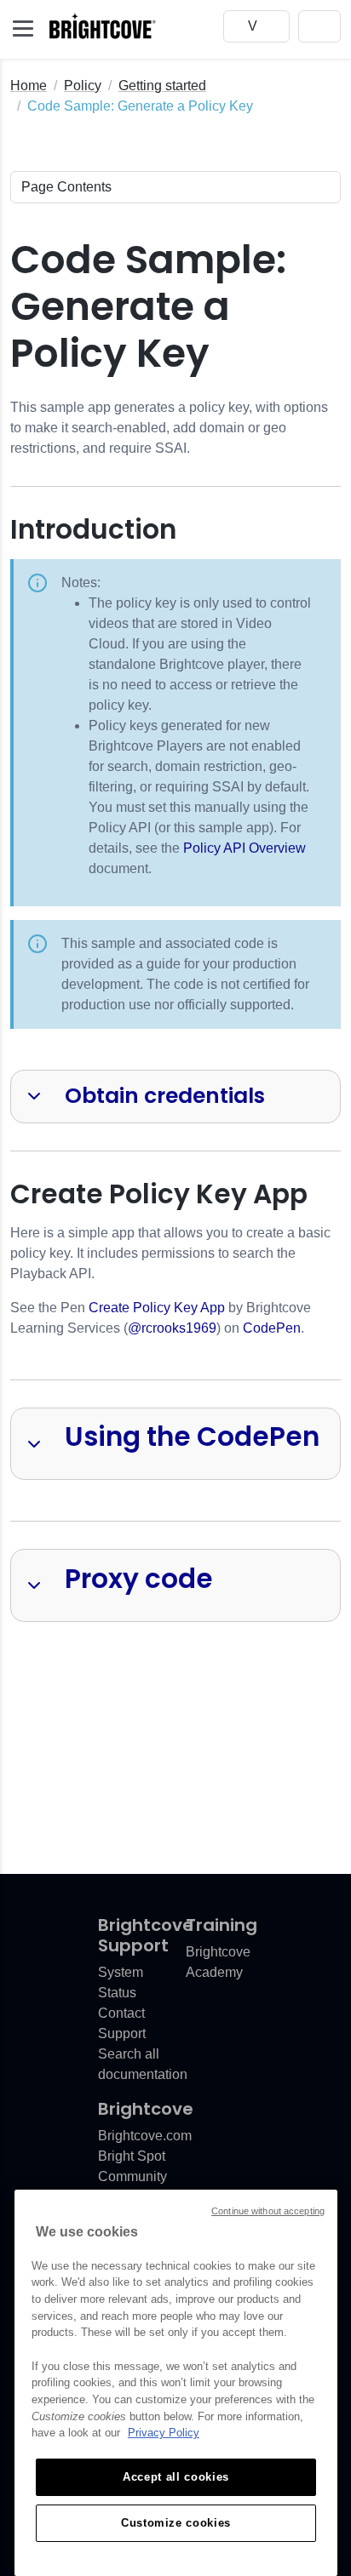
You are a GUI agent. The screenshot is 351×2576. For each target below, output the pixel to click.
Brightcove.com (145, 2136)
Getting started (162, 86)
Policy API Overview (245, 848)
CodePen (272, 1328)
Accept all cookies (176, 2477)
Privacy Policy (164, 2433)
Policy (83, 86)
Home (29, 86)
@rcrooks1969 (172, 1328)
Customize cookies (176, 2523)
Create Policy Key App (157, 1308)
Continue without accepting (268, 2211)
